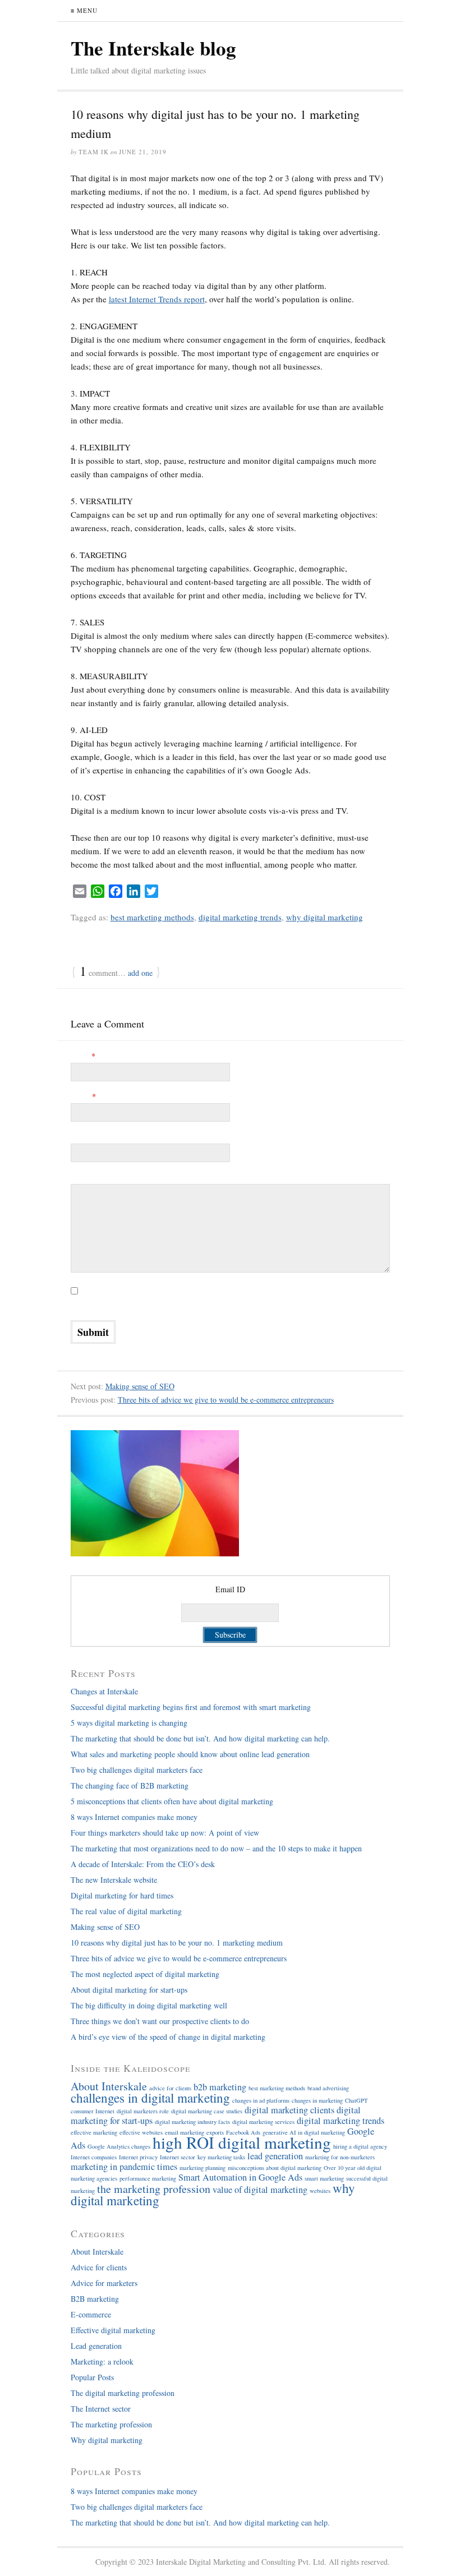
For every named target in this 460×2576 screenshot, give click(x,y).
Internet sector (178, 2157)
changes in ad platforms (261, 2100)
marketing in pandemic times (124, 2167)
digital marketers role (143, 2111)
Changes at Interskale (104, 1691)
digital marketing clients (289, 2110)
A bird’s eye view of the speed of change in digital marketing (168, 2037)
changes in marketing (317, 2100)
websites (320, 2191)
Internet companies (94, 2157)
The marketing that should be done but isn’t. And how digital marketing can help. (200, 1738)
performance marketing (148, 2178)
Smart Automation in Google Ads (240, 2177)
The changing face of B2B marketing (130, 1785)
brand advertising (328, 2088)
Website (83, 1137)
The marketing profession (111, 2424)
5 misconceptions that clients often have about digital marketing (172, 1801)
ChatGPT (357, 2100)
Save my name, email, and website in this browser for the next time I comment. (197, 1305)
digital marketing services (263, 2122)
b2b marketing (220, 2087)
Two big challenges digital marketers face (137, 1770)
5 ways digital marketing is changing (136, 1723)
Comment (86, 1177)
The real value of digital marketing (126, 1911)
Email (83, 1096)
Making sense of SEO (140, 1386)
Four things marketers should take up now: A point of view (165, 1833)
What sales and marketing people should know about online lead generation (190, 1754)
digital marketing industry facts (192, 2122)
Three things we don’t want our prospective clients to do (160, 2021)
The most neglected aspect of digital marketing (145, 1974)
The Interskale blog (153, 48)
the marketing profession (154, 2189)
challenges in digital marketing (150, 2098)
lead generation (275, 2156)
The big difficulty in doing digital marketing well (149, 2005)
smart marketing (324, 2178)
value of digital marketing (260, 2190)
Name (83, 1056)
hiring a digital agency (360, 2146)
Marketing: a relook (102, 2361)
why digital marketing (325, 917)
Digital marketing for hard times (122, 1895)
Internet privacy (138, 2157)
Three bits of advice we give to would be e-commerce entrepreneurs (226, 1400)
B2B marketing (95, 2299)
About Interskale (109, 2086)
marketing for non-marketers (340, 2157)
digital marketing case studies (207, 2111)
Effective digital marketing (113, 2330)
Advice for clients (99, 2267)
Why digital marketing (107, 2440)
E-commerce (91, 2314)
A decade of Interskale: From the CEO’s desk (143, 1864)
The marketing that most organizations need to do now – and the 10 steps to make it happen (216, 1848)
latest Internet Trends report (157, 299)
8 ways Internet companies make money (134, 1817)
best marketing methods (152, 917)
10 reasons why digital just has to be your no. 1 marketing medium (177, 1943)
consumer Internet (93, 2111)
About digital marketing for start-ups (129, 1990)
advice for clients (170, 2088)
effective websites (141, 2132)
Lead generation (96, 2346)
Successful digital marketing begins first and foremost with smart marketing (191, 1707)
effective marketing (94, 2132)
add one (140, 973)
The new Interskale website (114, 1880)
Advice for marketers (104, 2283)
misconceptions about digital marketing (275, 2168)
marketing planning (203, 2168)
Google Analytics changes (119, 2146)
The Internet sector (101, 2409)
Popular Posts (92, 2377)
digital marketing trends (240, 917)
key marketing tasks (221, 2157)
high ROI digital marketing (242, 2142)
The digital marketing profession (123, 2393)
